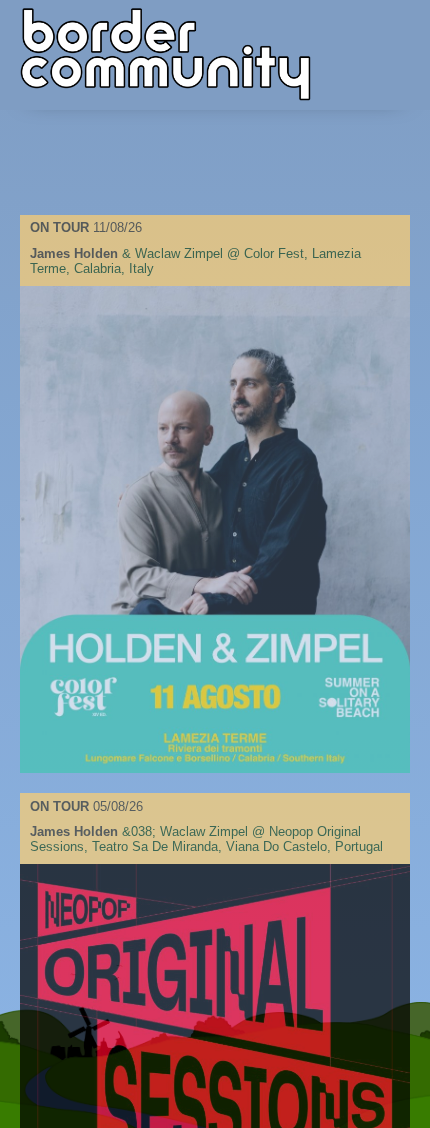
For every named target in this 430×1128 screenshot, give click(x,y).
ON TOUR (61, 227)
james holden (74, 253)
